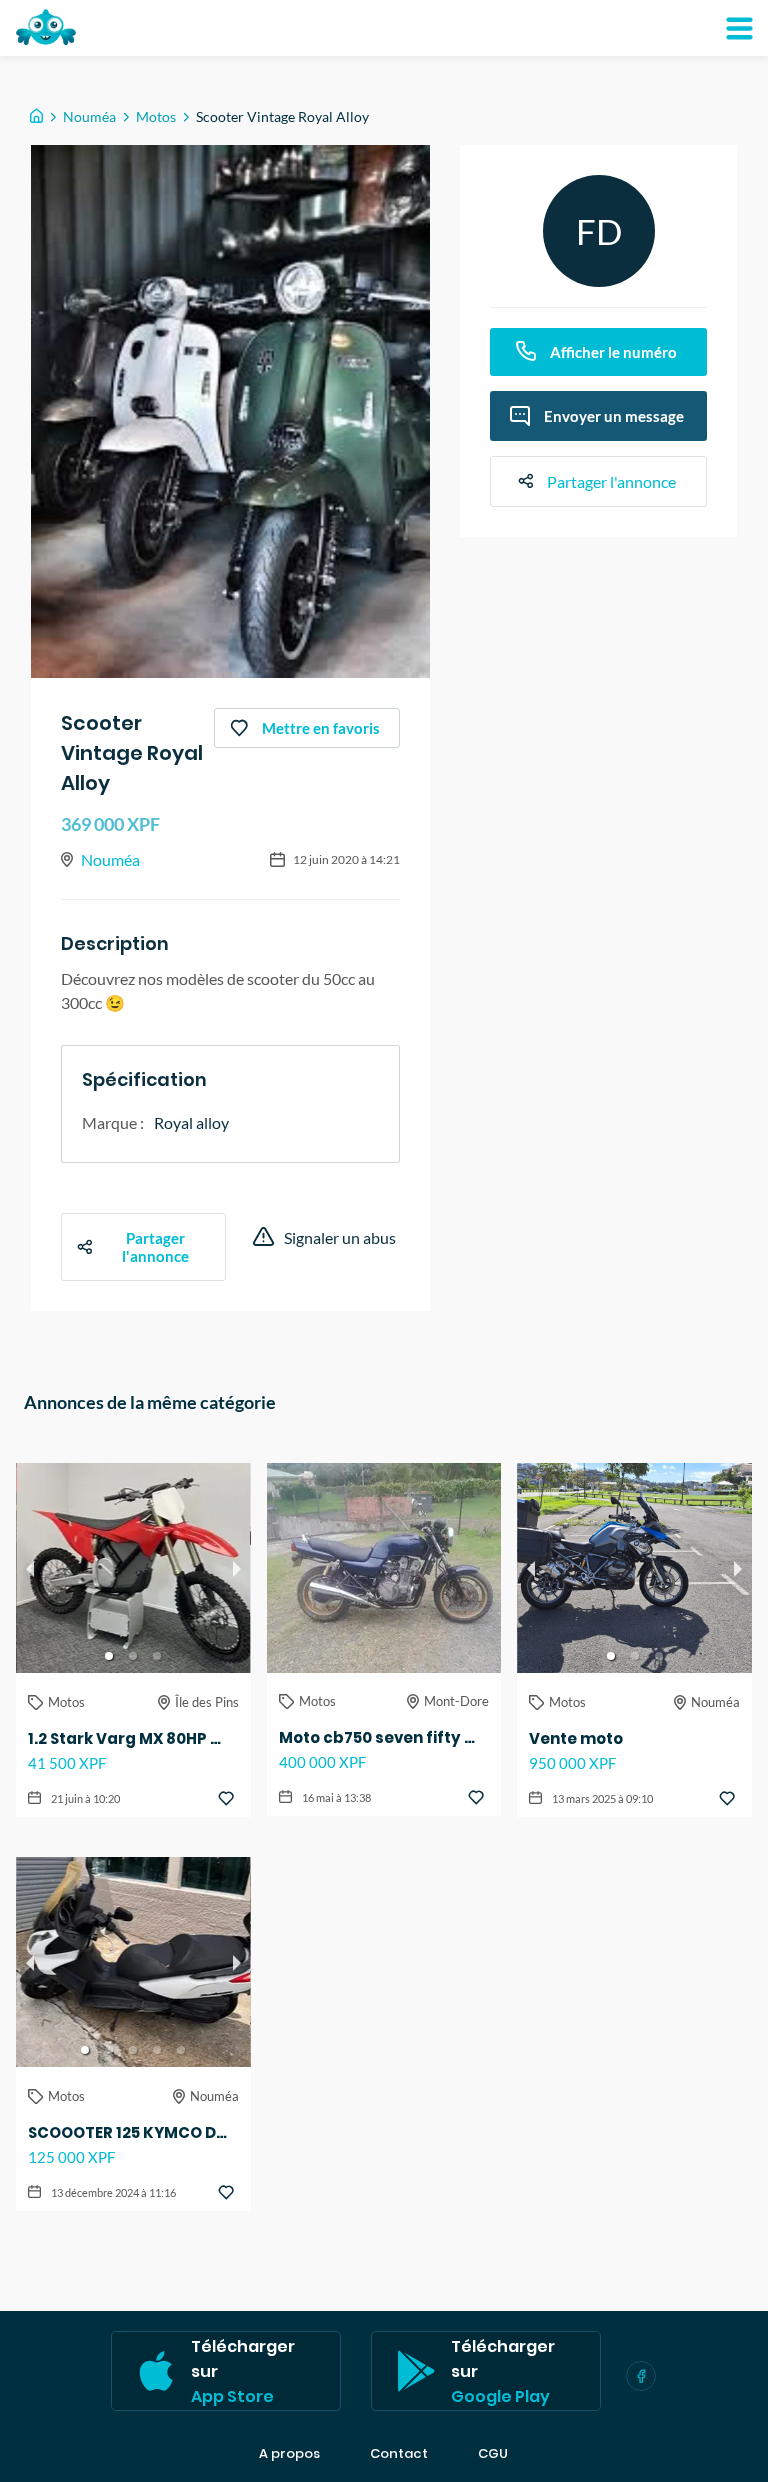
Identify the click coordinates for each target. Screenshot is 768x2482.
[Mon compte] (739, 28)
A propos (289, 2454)
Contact (399, 2454)
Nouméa (89, 116)
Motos (156, 116)
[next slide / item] (237, 1568)
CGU (493, 2454)
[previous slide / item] (30, 1568)
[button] (109, 1656)
